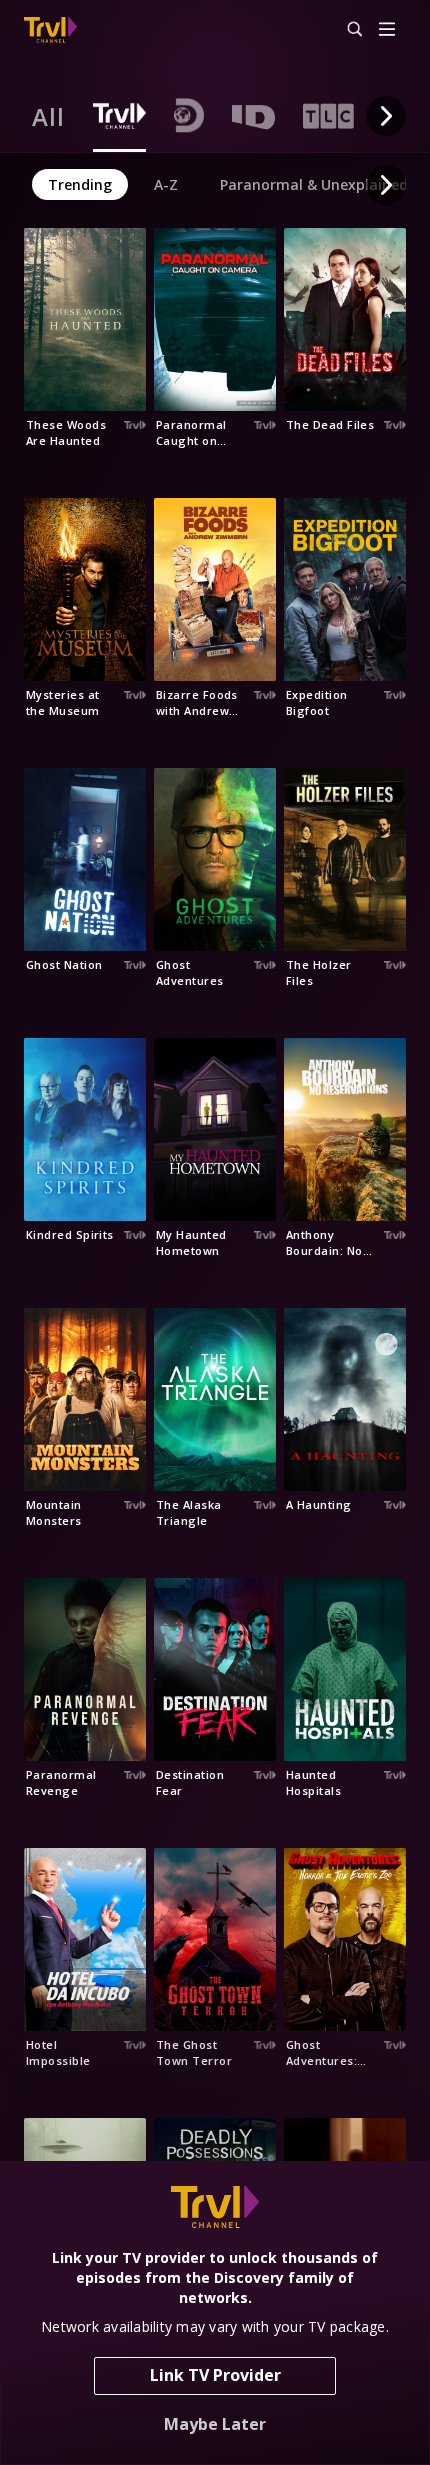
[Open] (387, 30)
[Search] (346, 30)
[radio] (48, 116)
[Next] (386, 116)
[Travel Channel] (50, 30)
